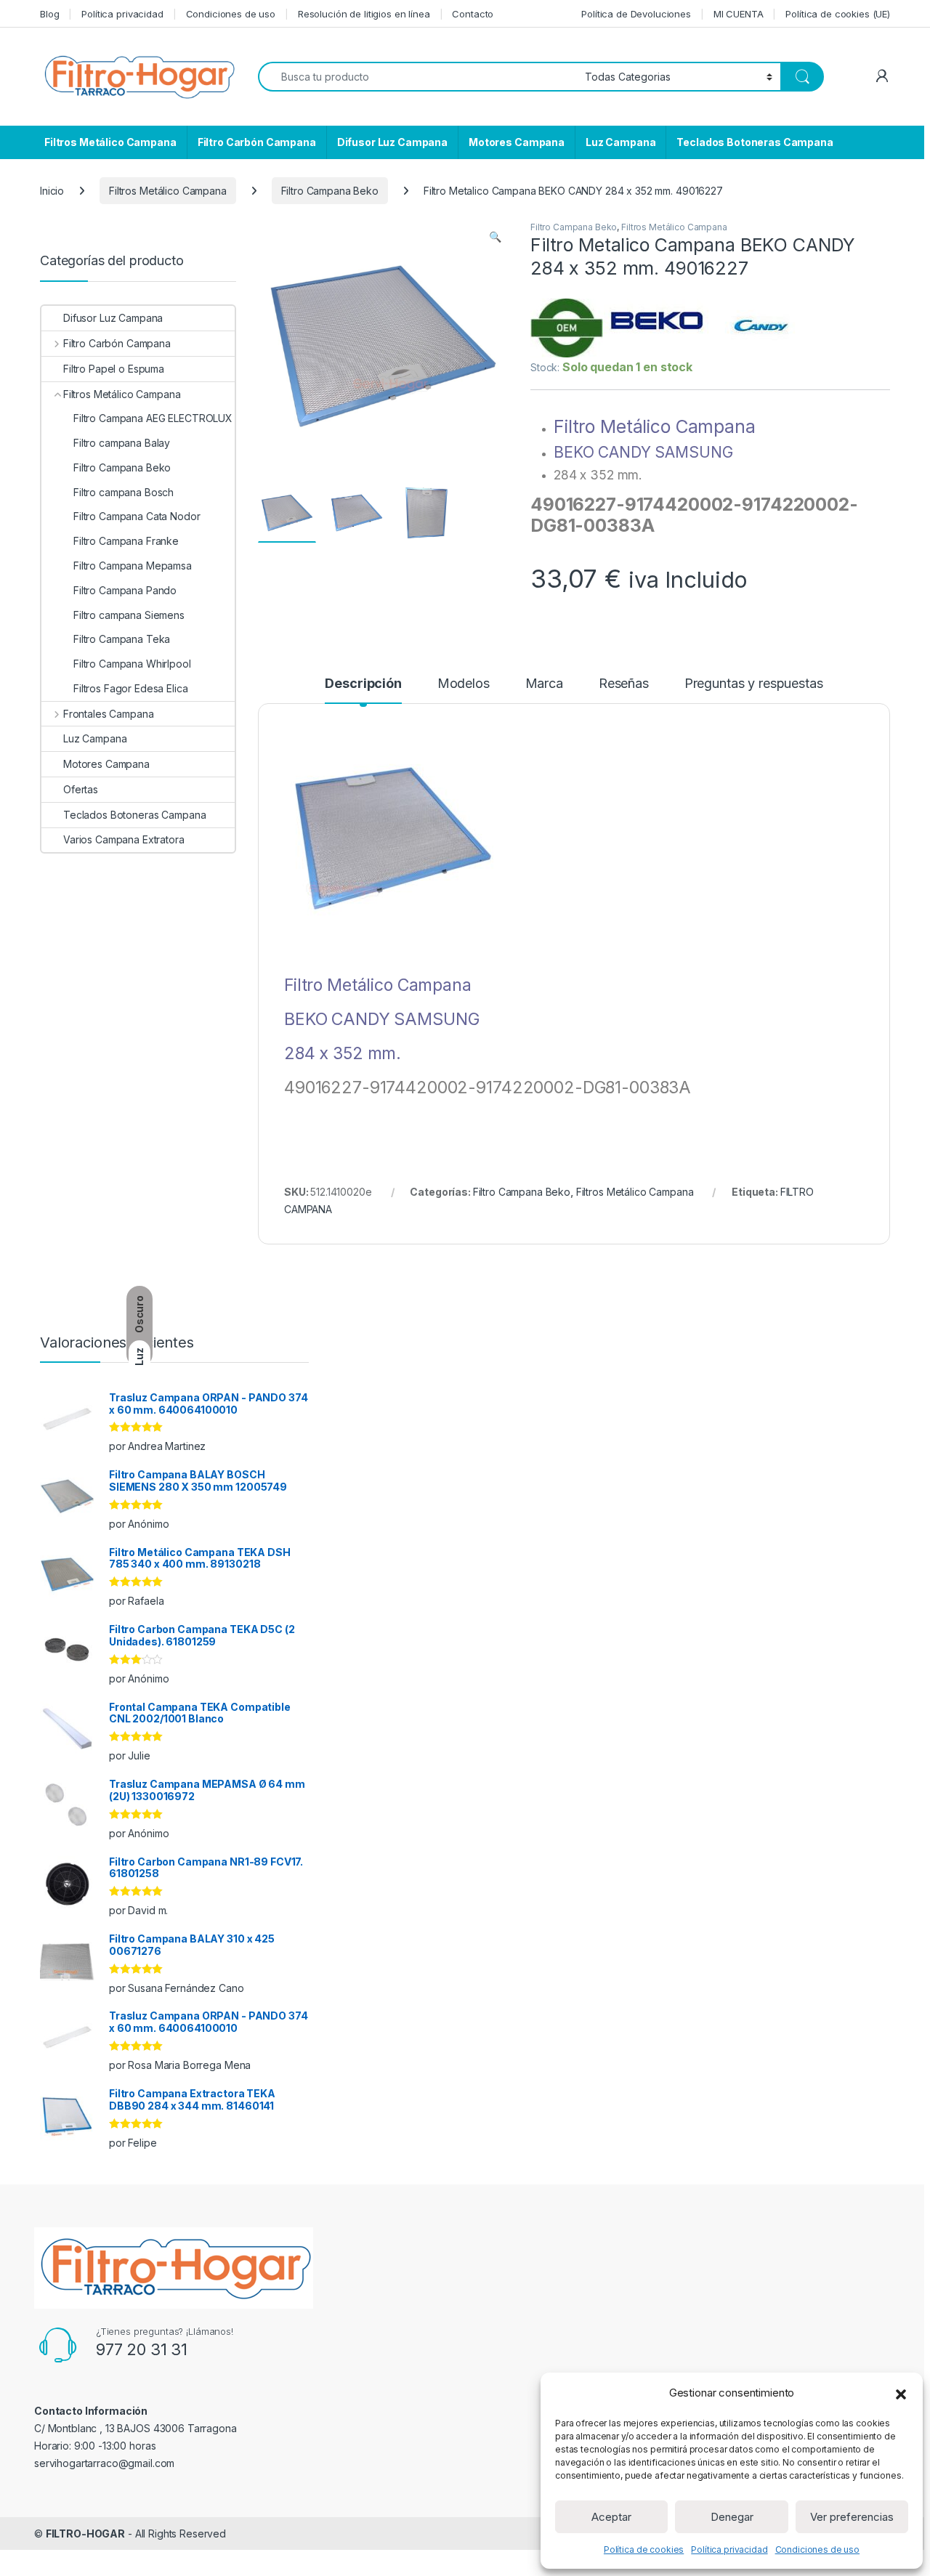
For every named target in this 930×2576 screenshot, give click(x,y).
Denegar (732, 2517)
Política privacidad (729, 2549)
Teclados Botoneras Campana (755, 142)
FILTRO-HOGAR (85, 2534)
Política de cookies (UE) (838, 14)
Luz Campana (620, 142)
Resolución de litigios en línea (364, 14)
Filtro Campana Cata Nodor (137, 516)
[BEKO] (658, 328)
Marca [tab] (544, 684)
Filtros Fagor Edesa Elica (131, 688)
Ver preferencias (852, 2517)
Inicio (52, 191)
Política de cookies (644, 2549)
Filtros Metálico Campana (110, 142)
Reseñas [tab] (624, 684)
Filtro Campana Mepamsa (133, 566)
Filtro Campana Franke (126, 541)
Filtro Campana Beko (330, 191)
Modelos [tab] (464, 684)
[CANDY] (763, 328)
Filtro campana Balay (122, 443)
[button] (901, 2393)
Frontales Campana (108, 714)
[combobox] (417, 77)
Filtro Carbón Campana (257, 142)
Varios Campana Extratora (124, 839)
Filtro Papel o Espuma (114, 369)
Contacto (473, 14)
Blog (49, 14)
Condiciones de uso (817, 2549)
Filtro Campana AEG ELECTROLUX (153, 418)
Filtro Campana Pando (125, 590)
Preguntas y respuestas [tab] (754, 684)
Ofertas (81, 789)
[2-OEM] (567, 328)
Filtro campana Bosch (124, 492)
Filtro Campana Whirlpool (132, 664)
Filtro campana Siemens (129, 615)
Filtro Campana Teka (122, 639)
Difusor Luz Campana (392, 142)
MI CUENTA (739, 14)
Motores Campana (517, 142)
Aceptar (611, 2517)
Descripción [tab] (363, 684)
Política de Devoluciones (636, 14)
